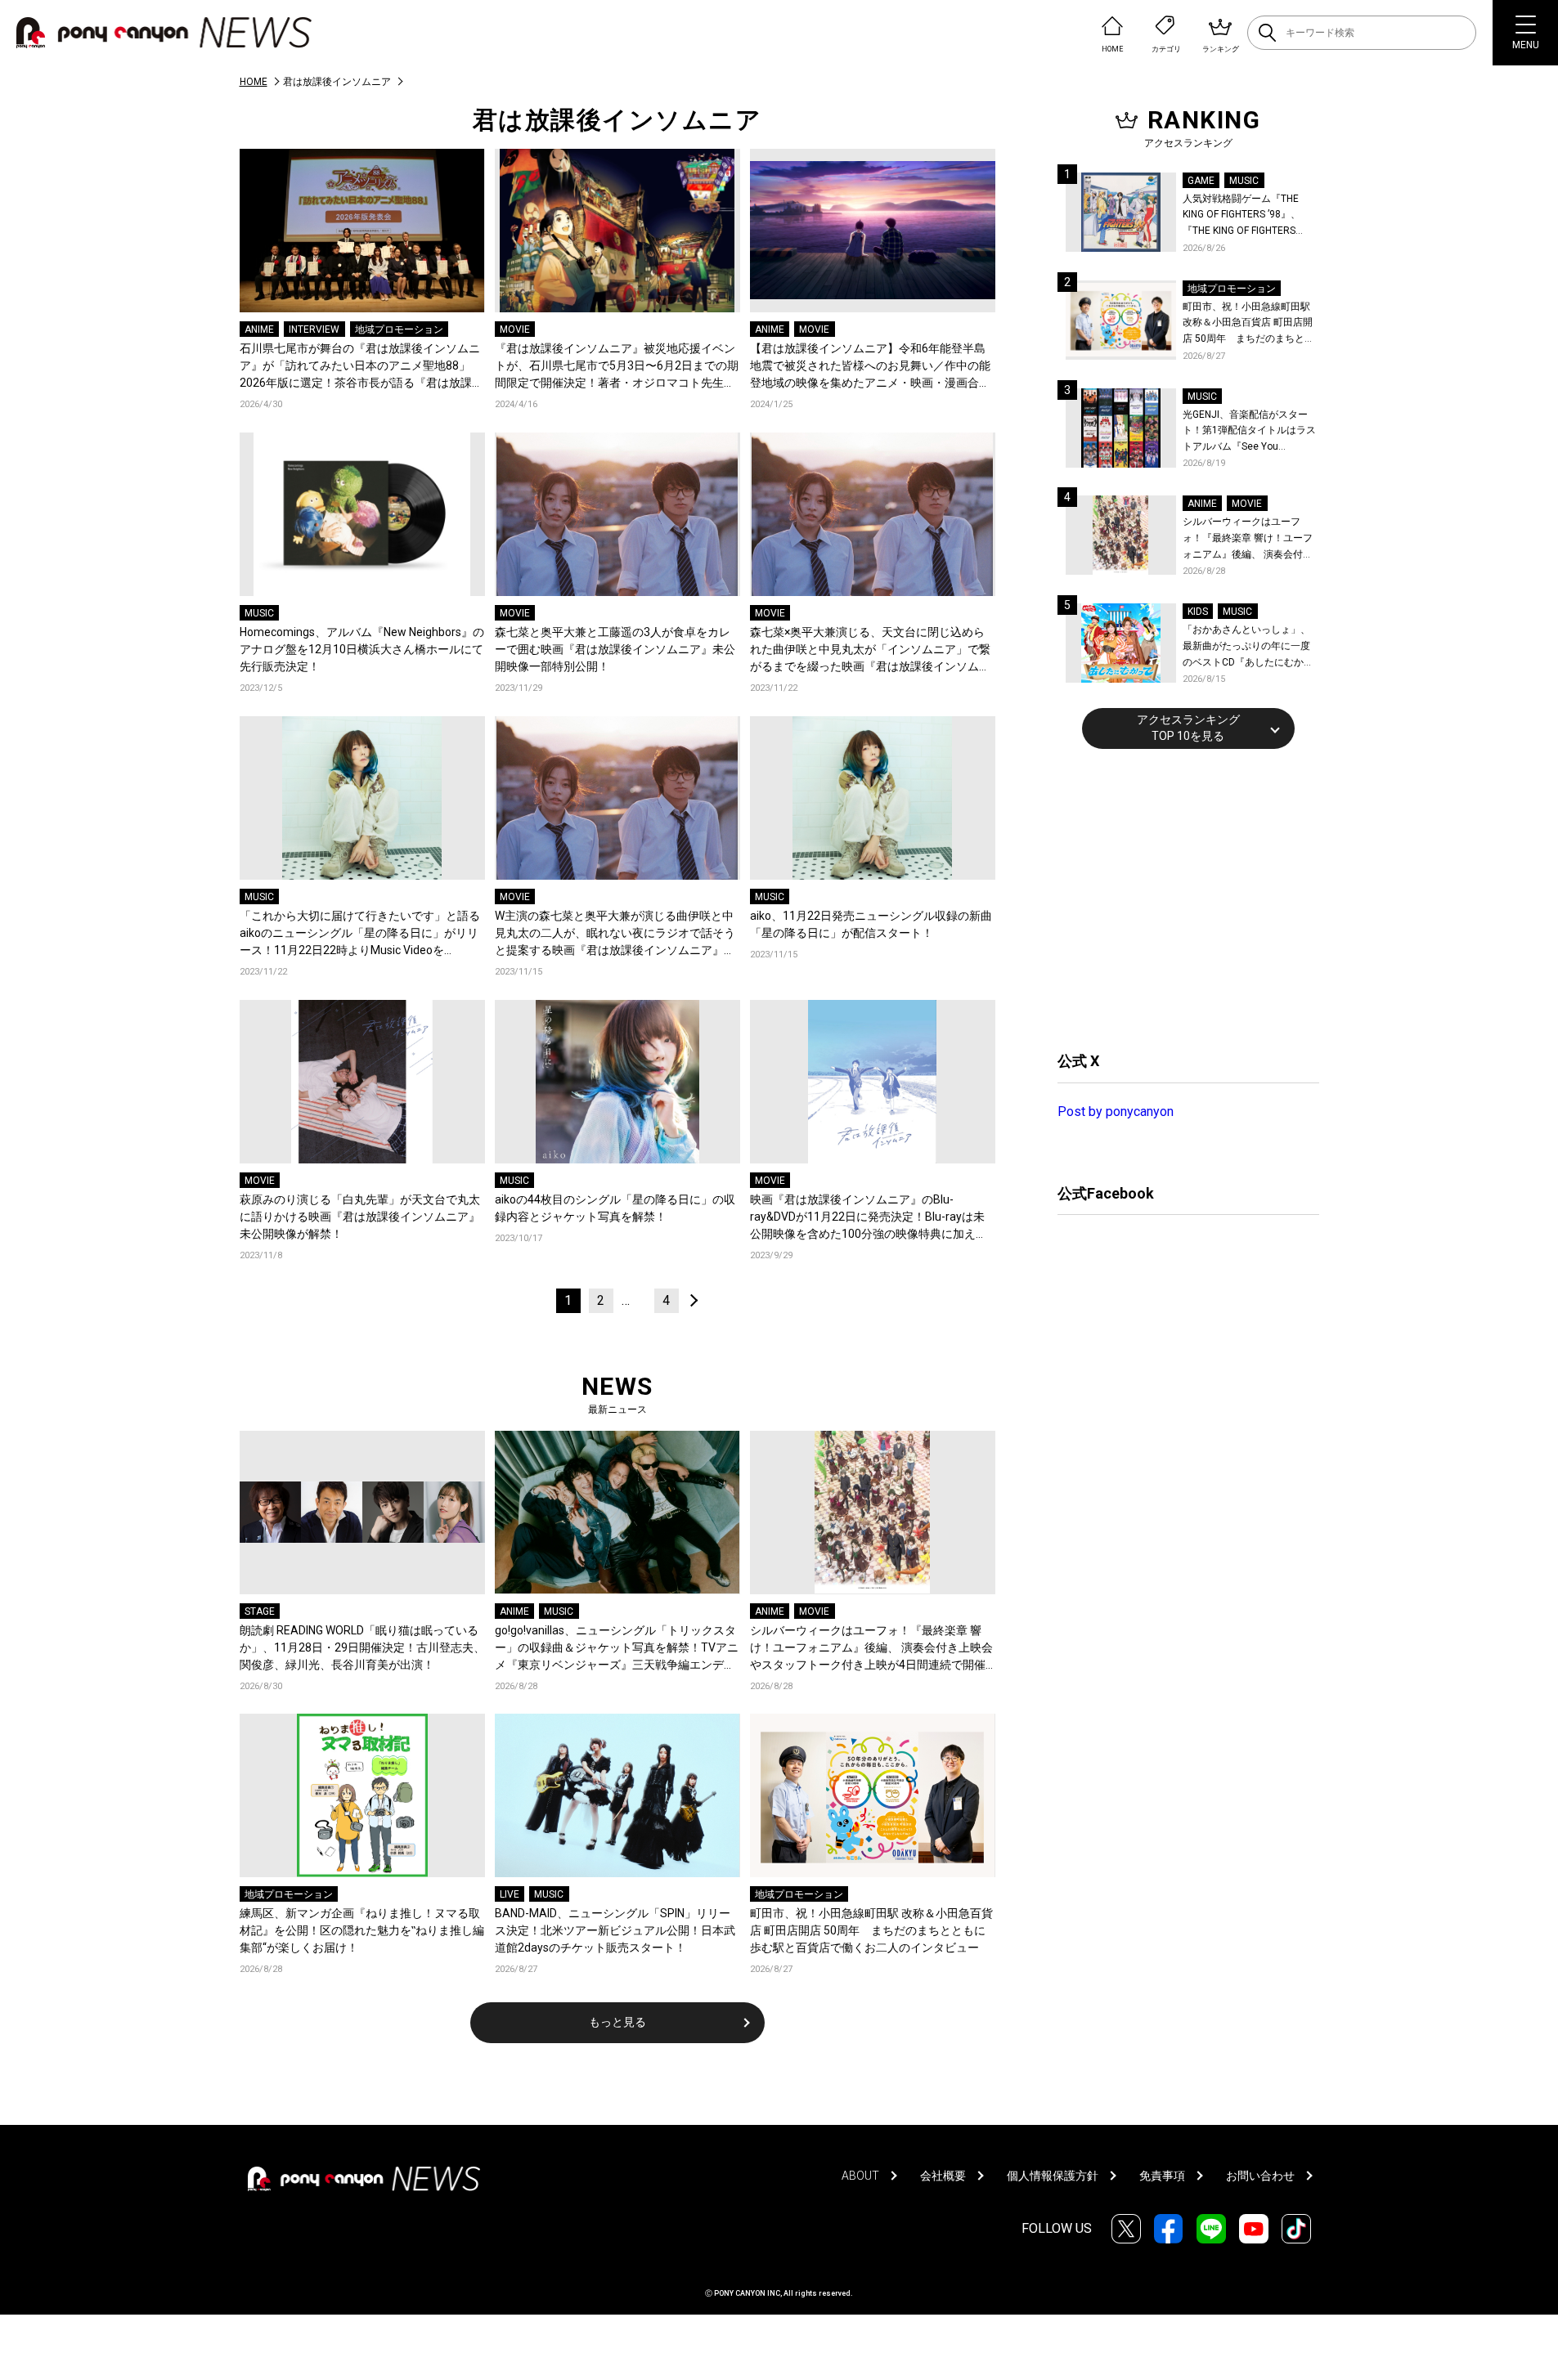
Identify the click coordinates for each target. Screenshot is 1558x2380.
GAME (1201, 181)
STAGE (260, 1611)
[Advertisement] (1180, 898)
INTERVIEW (314, 329)
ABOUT (860, 2176)
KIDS (1198, 612)
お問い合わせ (1260, 2176)
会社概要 (943, 2176)
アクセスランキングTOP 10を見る (1188, 728)
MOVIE (515, 329)
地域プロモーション (399, 329)
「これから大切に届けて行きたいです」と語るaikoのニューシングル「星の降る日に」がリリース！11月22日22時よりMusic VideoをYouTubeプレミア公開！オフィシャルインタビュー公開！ (360, 934)
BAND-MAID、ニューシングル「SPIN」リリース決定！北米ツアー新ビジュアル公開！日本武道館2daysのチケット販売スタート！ (615, 1930)
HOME (254, 82)
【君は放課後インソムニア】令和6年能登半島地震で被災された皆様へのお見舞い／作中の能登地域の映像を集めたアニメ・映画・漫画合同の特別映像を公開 (870, 367)
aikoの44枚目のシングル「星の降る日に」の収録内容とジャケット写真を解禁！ (615, 1208)
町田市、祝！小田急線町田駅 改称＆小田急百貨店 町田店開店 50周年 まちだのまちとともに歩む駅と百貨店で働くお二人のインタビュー (871, 1930)
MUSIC (259, 613)
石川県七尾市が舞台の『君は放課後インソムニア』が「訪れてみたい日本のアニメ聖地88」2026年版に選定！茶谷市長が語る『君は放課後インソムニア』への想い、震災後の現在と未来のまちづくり (361, 367)
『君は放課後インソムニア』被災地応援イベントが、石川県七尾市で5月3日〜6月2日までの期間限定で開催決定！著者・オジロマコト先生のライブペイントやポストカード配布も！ (617, 367)
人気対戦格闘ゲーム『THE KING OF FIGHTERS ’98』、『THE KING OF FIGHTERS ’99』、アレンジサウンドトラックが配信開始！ (1248, 216)
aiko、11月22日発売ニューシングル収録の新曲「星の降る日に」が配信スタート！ (871, 924)
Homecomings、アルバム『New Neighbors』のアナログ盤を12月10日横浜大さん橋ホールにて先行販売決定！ (362, 649)
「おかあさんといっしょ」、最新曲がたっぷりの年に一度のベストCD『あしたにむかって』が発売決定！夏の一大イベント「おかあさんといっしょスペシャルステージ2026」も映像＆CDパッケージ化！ (1248, 647)
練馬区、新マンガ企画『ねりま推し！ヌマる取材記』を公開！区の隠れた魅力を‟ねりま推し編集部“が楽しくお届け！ (362, 1930)
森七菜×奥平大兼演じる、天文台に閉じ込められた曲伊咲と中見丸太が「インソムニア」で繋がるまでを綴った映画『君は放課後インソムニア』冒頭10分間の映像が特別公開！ (870, 650)
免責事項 (1162, 2176)
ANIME (259, 329)
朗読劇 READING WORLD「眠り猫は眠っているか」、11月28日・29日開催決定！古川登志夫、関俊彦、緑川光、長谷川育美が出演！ (362, 1647)
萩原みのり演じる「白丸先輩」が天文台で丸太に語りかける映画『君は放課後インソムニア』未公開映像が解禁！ (360, 1217)
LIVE (510, 1894)
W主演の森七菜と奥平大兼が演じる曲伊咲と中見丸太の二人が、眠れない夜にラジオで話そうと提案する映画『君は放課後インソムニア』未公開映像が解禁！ (615, 934)
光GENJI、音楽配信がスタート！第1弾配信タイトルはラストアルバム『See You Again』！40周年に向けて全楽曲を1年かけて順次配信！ (1250, 432)
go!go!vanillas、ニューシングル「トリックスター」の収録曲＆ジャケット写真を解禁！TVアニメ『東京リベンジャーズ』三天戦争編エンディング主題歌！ (617, 1649)
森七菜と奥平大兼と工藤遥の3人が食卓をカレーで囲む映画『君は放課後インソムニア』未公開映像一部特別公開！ (615, 649)
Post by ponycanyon (1116, 1112)
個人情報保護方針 (1053, 2176)
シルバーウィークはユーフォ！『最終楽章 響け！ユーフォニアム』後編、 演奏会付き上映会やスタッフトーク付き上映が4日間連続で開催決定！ (871, 1649)
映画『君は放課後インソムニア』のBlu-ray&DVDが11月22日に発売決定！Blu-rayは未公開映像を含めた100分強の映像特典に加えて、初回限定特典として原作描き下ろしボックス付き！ (870, 1218)
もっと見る (617, 2022)
